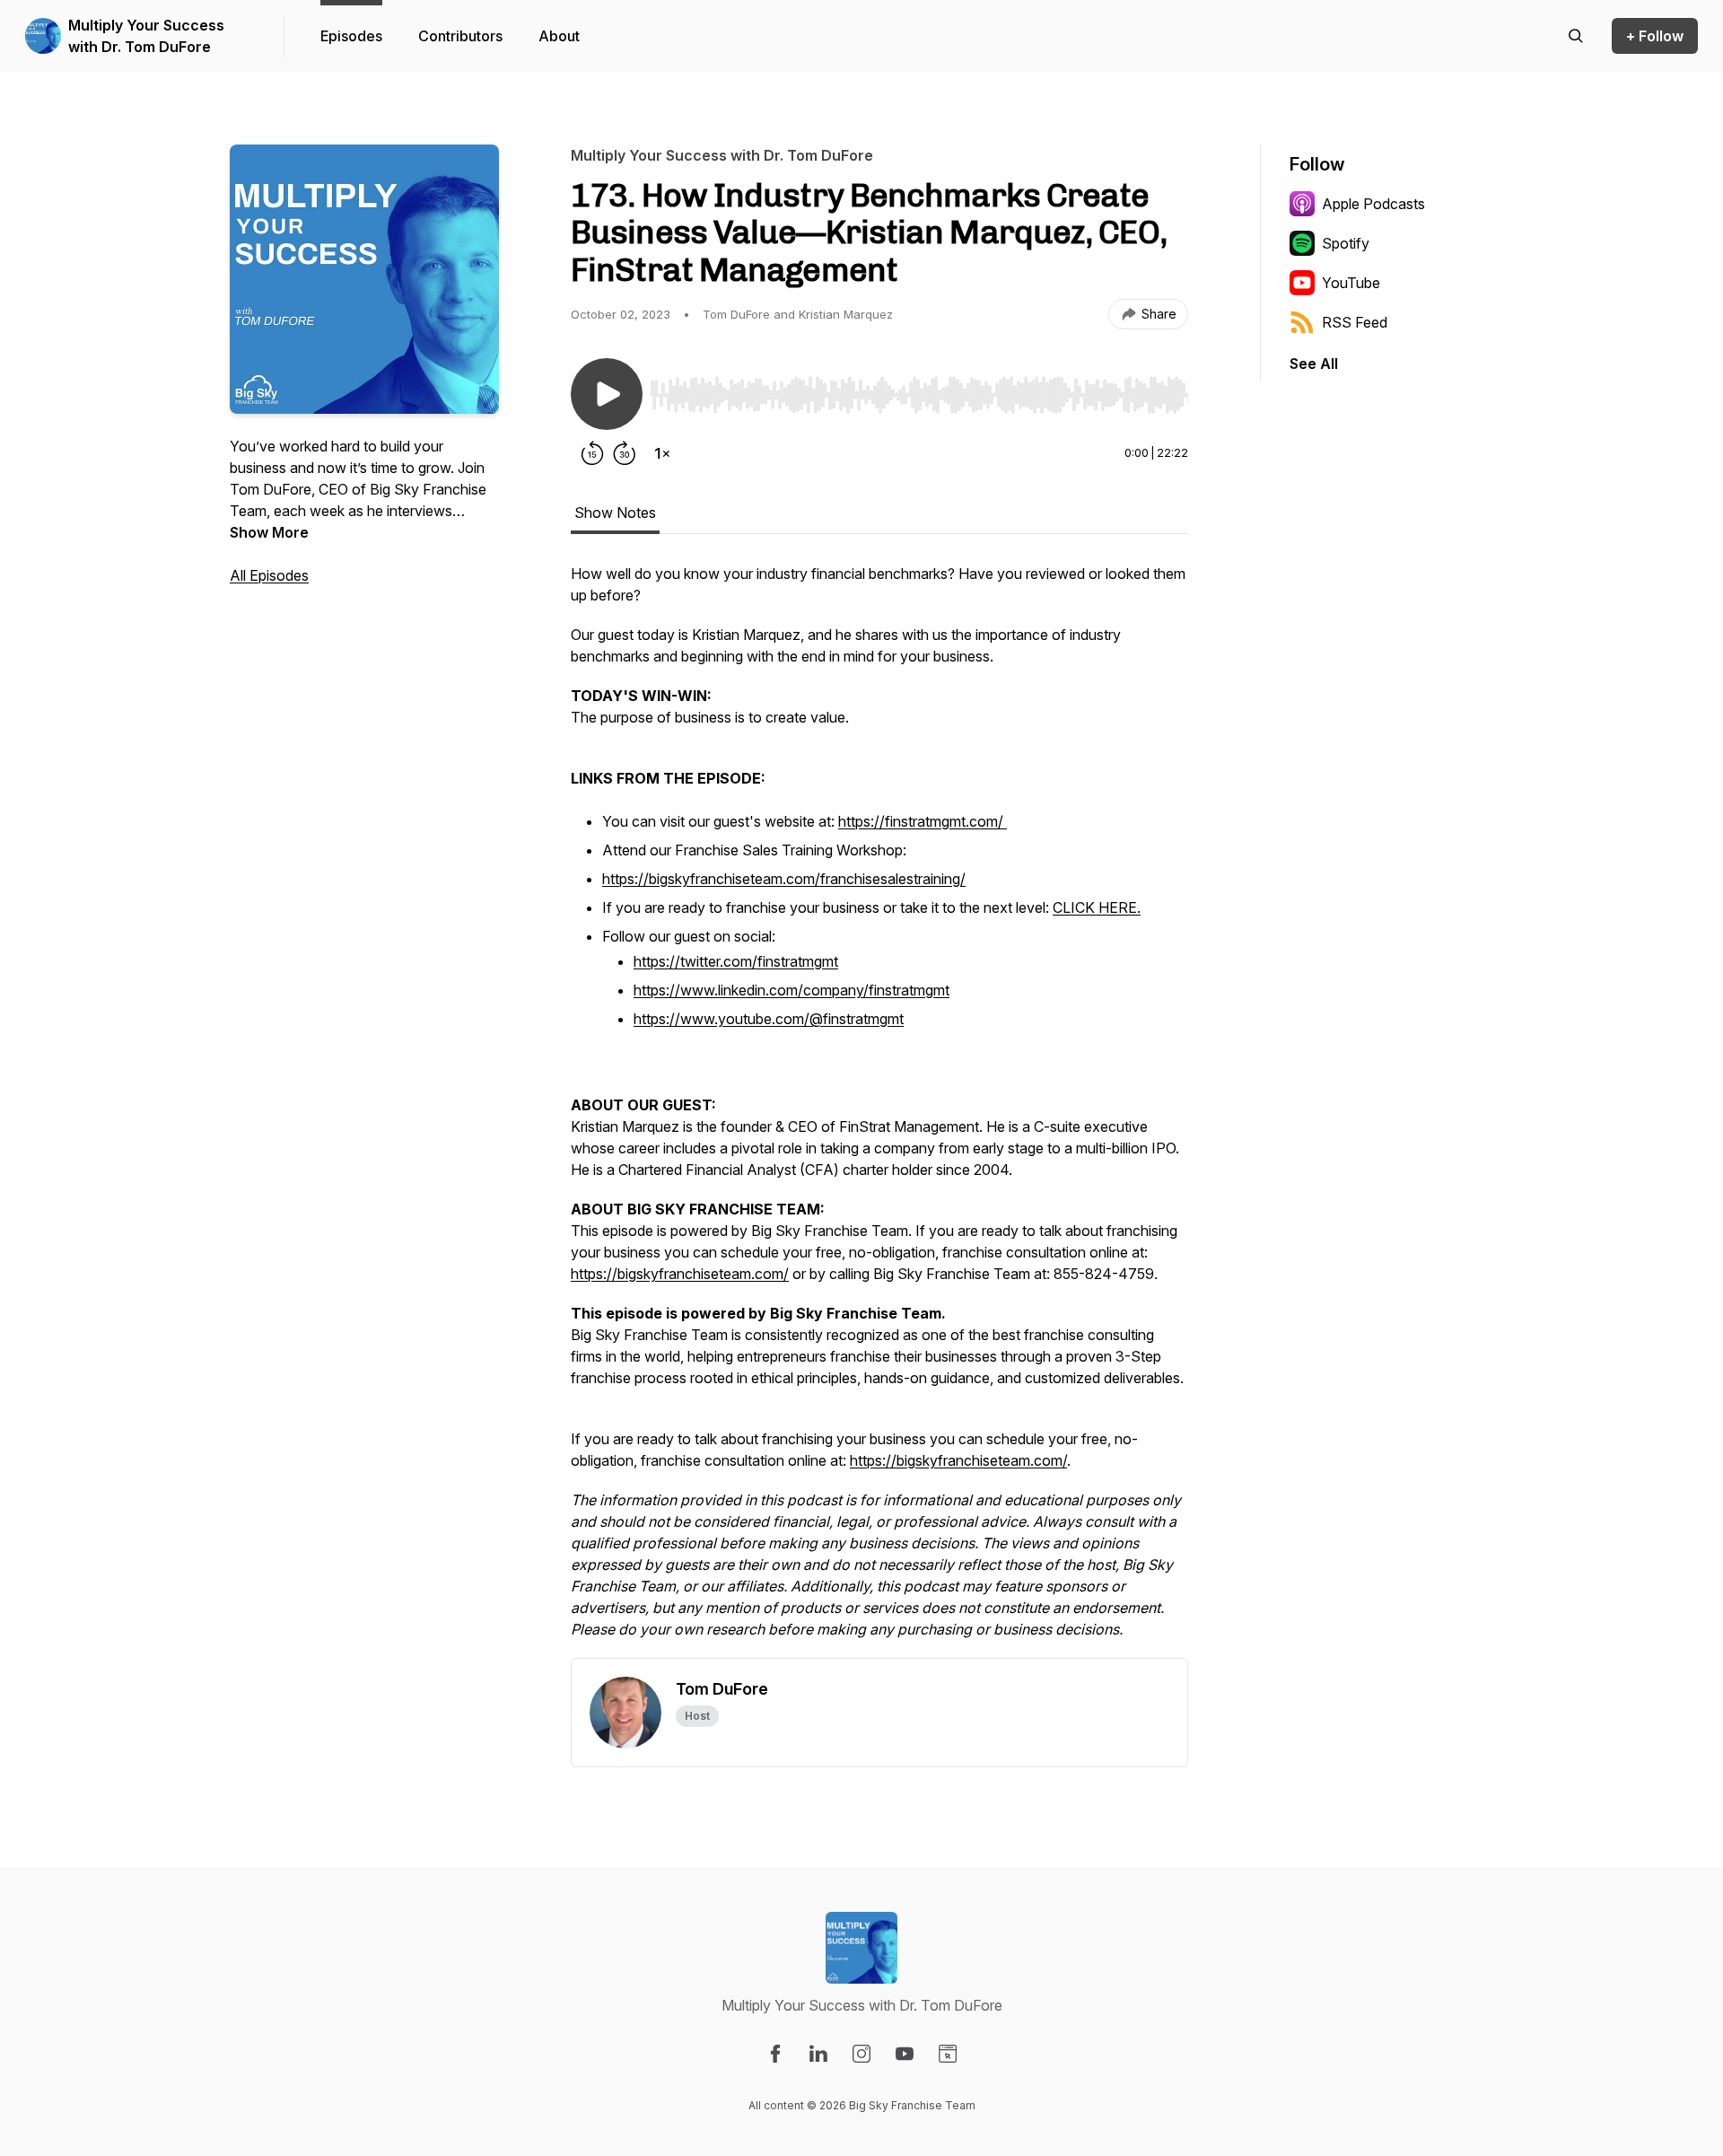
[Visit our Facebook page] (775, 2054)
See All (1314, 364)
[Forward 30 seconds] (625, 453)
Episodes (351, 36)
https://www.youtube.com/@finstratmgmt (769, 1019)
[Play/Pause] (607, 394)
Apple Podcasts (1373, 204)
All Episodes (269, 575)
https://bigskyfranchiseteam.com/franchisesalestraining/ (784, 879)
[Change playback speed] (662, 453)
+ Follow (1655, 36)
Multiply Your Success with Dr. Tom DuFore (146, 36)
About (559, 36)
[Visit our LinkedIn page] (818, 2054)
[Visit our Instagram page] (861, 2054)
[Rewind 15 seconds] (592, 453)
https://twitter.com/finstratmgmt (736, 961)
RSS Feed (1355, 322)
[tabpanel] (879, 1110)
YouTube (1351, 283)
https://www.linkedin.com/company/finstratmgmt (792, 990)
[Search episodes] (1576, 36)
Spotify (1346, 243)
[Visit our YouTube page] (905, 2054)
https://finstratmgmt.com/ (923, 821)
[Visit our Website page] (948, 2054)
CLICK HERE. (1097, 907)
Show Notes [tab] (615, 513)
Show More (269, 532)
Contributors (460, 36)
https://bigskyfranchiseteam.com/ (680, 1274)
